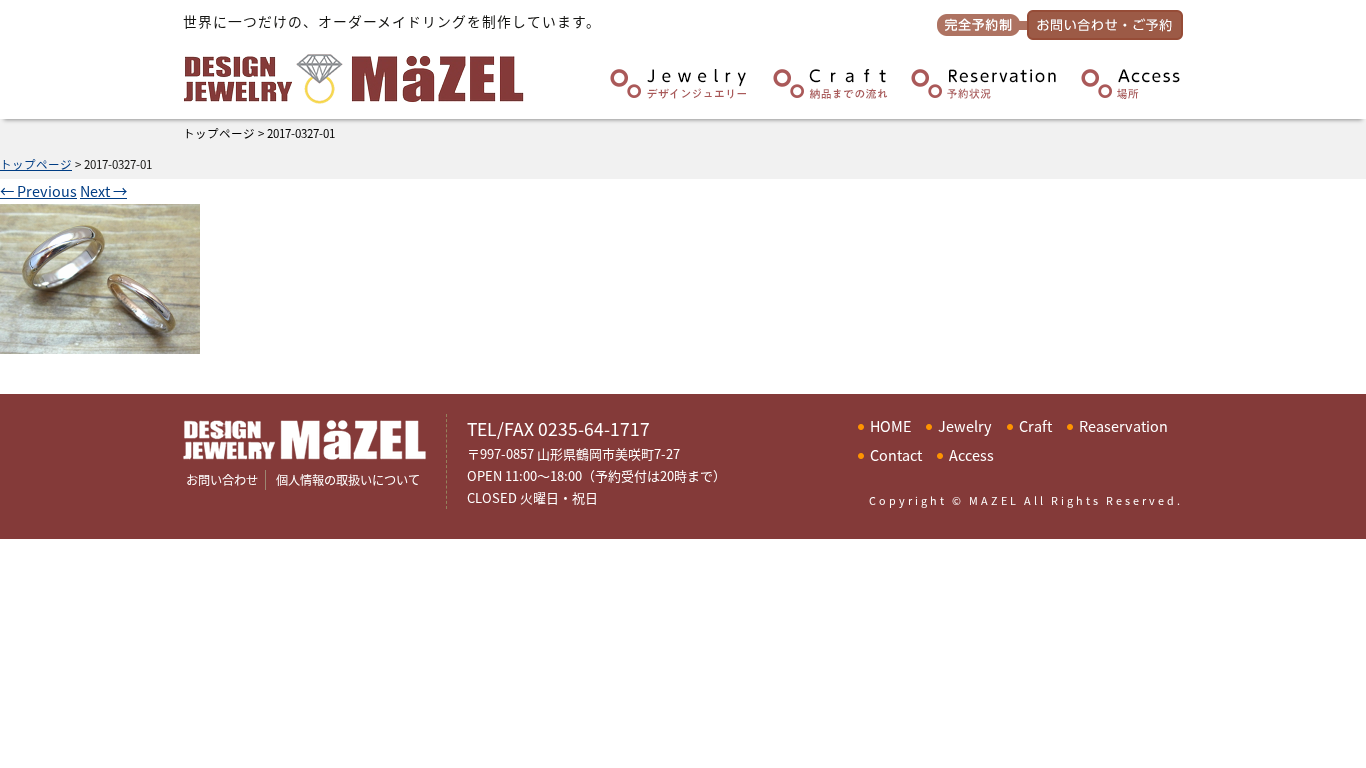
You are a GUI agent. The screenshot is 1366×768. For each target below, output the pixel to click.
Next (103, 190)
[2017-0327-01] (100, 340)
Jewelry (965, 425)
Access (971, 454)
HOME (890, 425)
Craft (1035, 425)
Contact (896, 454)
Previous (38, 190)
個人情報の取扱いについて (348, 480)
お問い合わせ (222, 480)
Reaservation (1123, 425)
